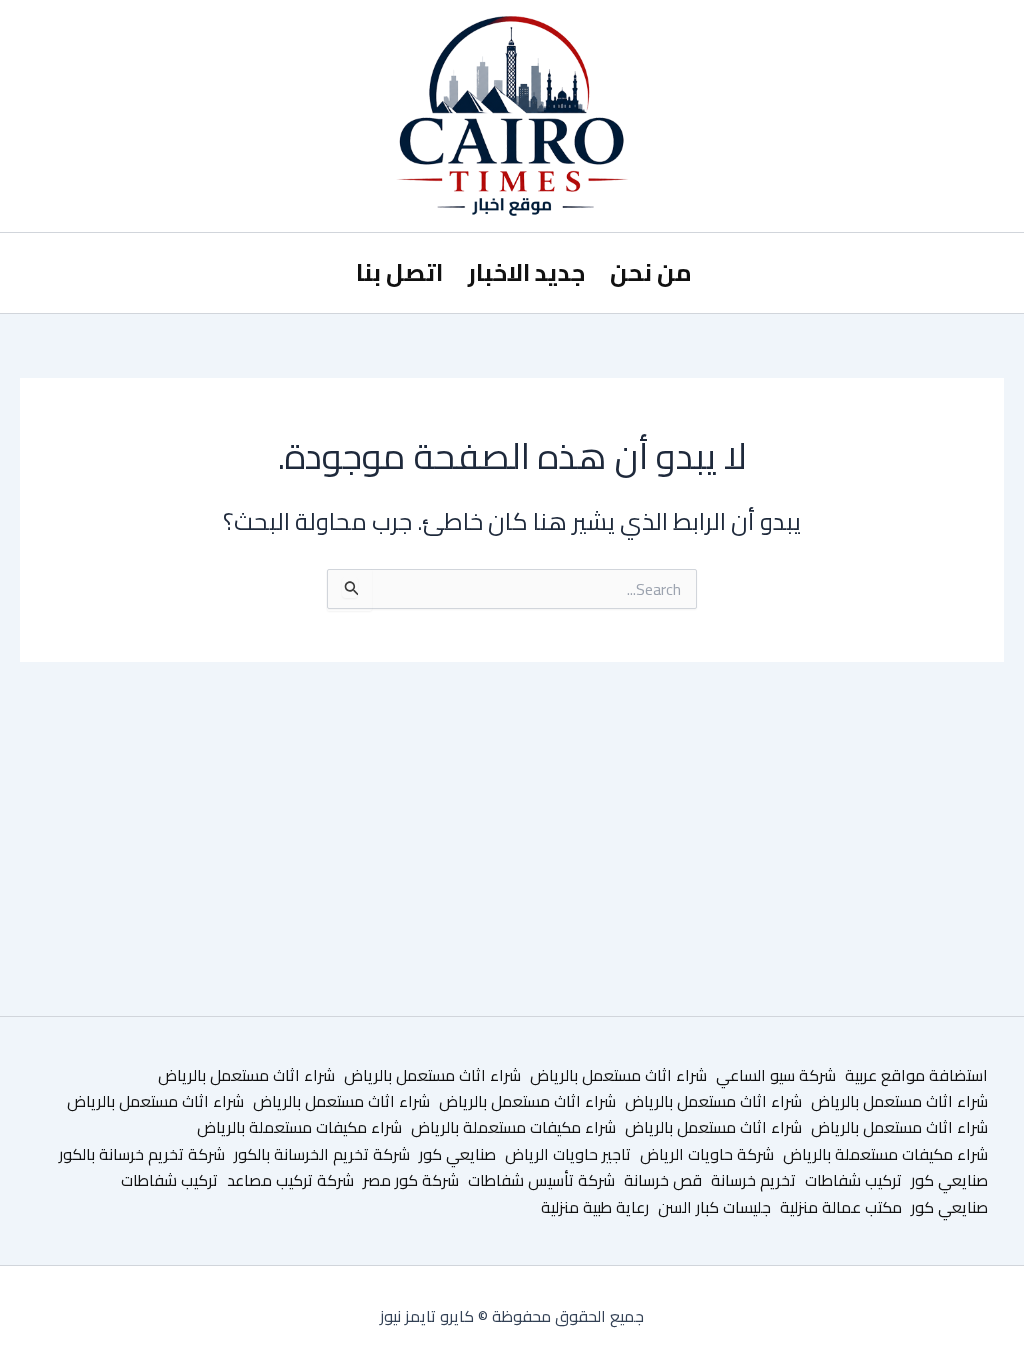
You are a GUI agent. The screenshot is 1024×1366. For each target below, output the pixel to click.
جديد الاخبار (526, 272)
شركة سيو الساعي (776, 1075)
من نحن (651, 272)
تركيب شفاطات (853, 1180)
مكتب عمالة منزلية (841, 1207)
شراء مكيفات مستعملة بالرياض (513, 1127)
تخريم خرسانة (753, 1180)
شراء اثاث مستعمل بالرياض (618, 1075)
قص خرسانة (663, 1180)
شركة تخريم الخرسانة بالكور (322, 1154)
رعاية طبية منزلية (595, 1207)
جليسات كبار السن (714, 1207)
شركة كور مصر (411, 1180)
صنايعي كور (457, 1154)
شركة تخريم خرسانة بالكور (142, 1154)
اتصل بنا (399, 272)
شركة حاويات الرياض (707, 1154)
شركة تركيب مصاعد (290, 1180)
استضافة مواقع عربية (916, 1075)
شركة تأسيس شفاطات (541, 1180)
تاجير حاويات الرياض (568, 1154)
